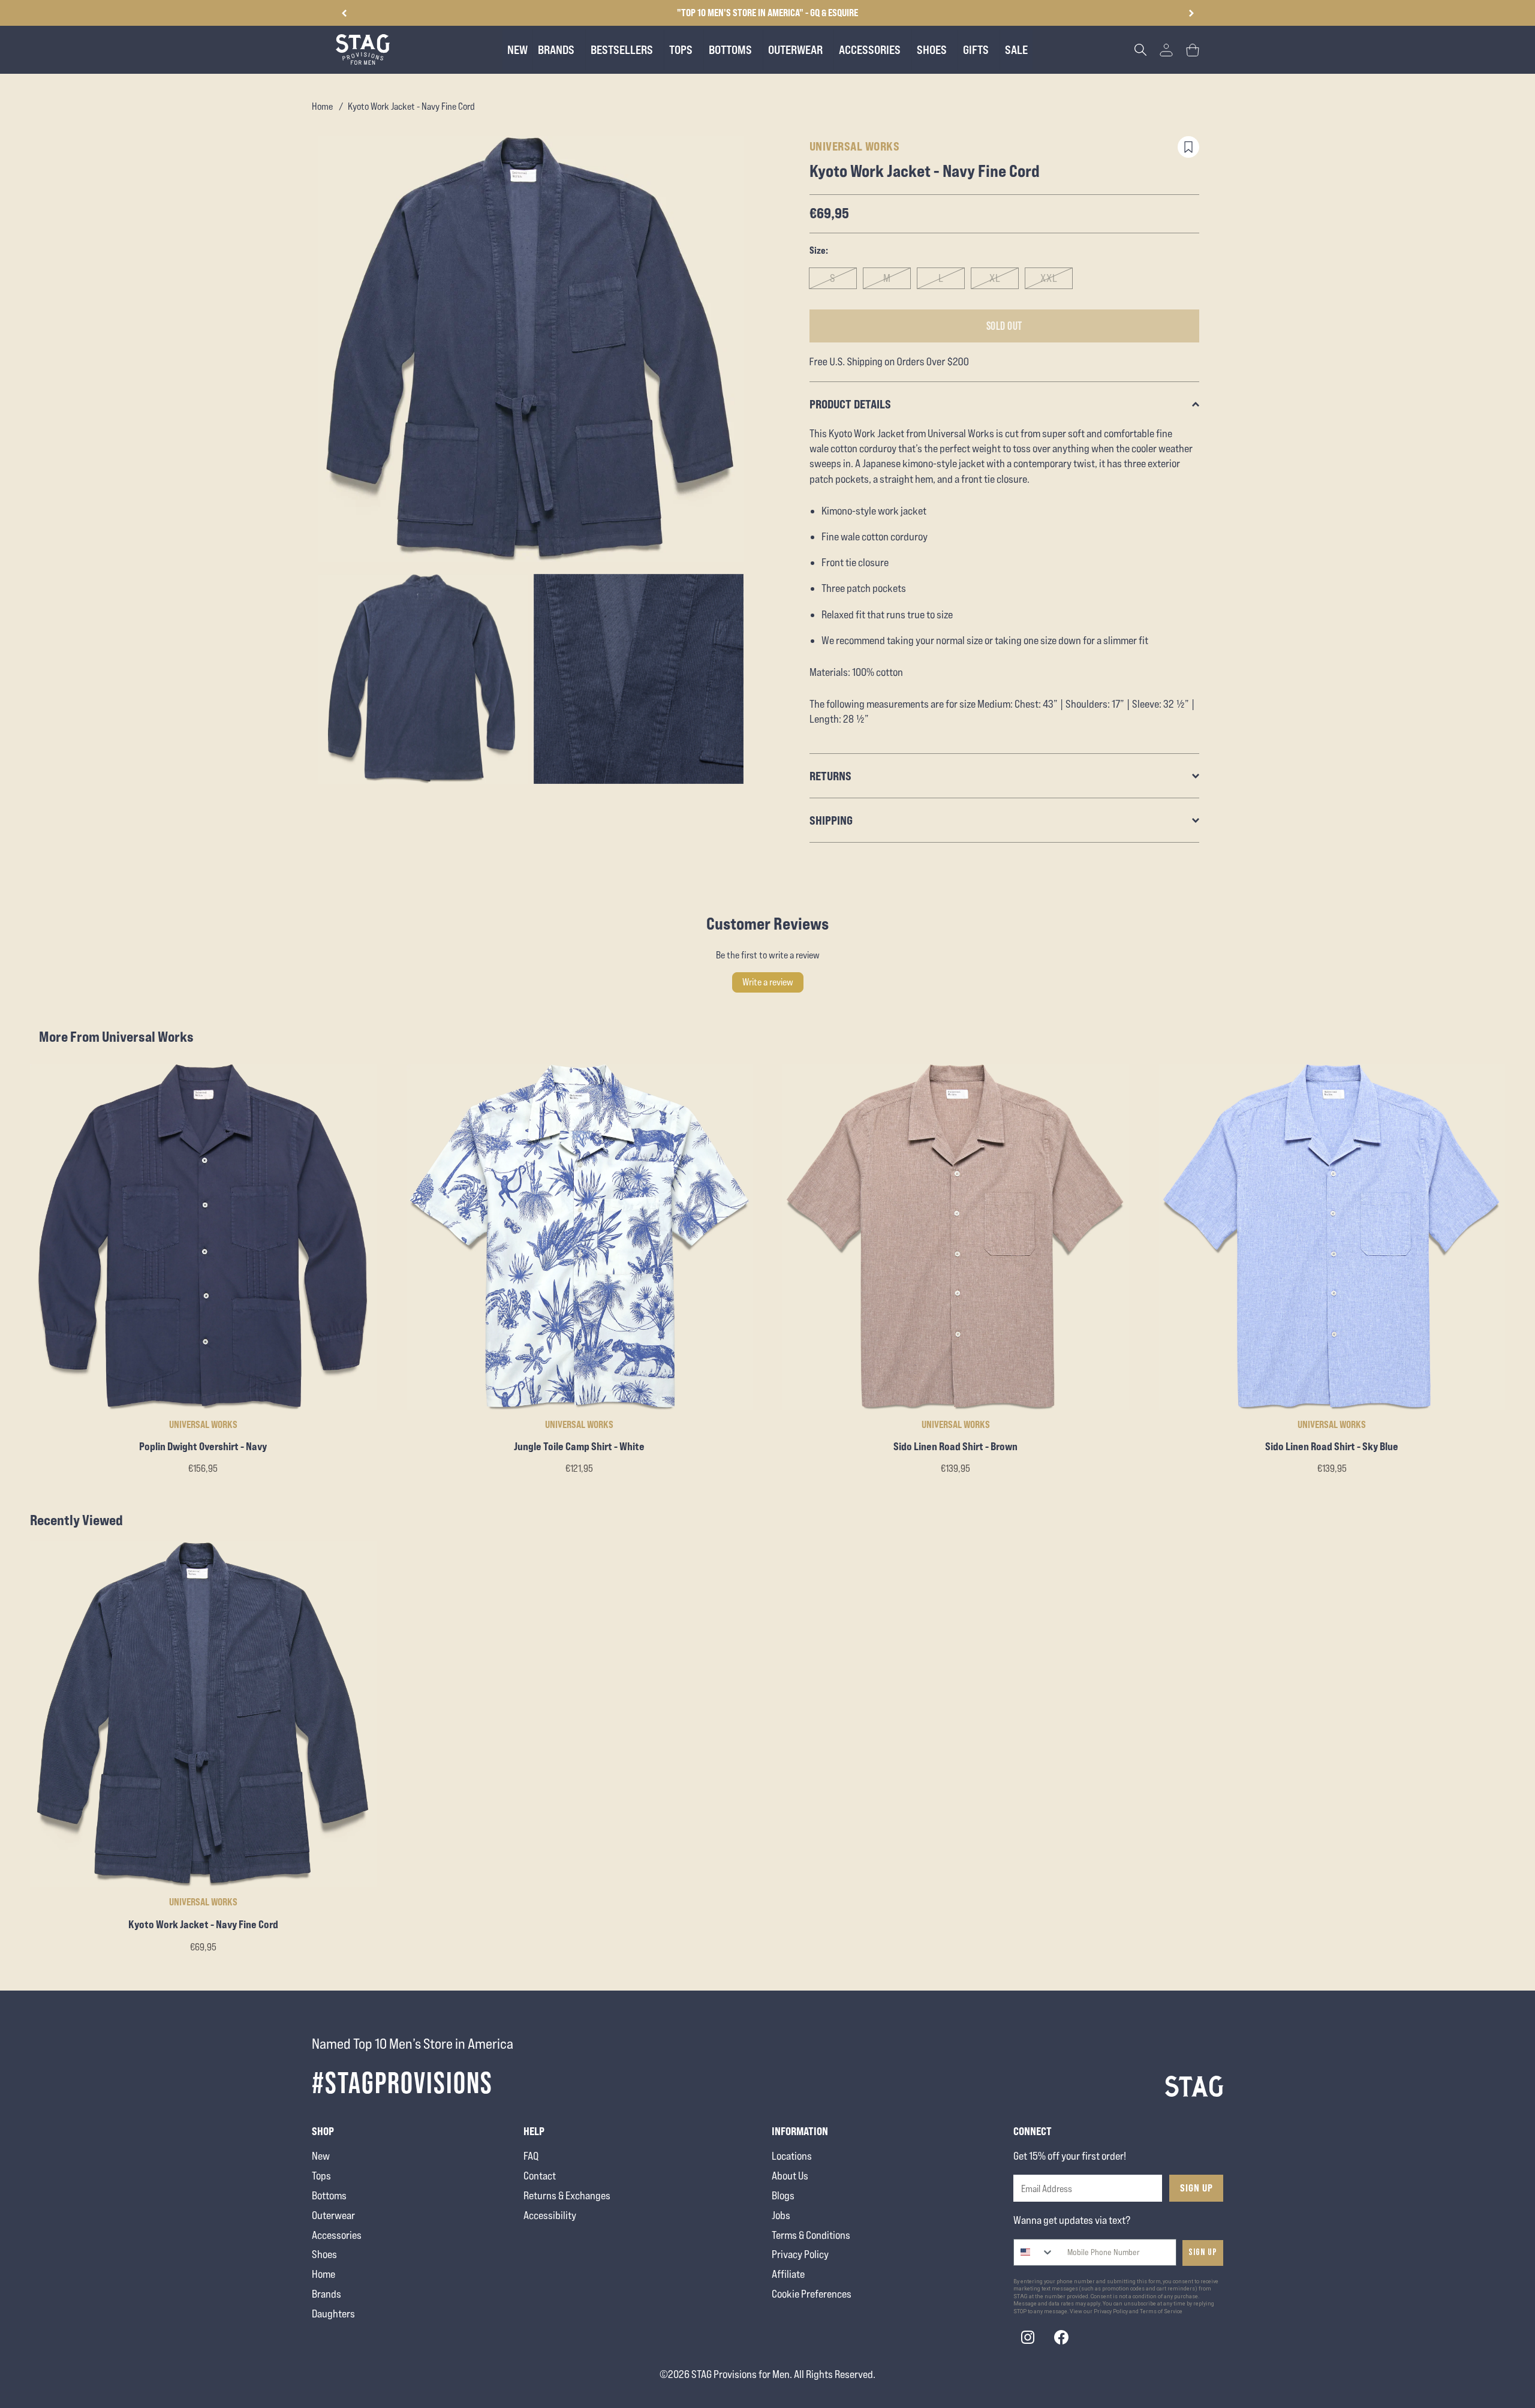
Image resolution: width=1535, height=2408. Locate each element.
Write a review (768, 982)
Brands (326, 2294)
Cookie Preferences (812, 2294)
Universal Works (855, 146)
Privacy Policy (800, 2254)
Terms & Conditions (811, 2235)
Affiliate (788, 2274)
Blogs (783, 2195)
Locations (792, 2156)
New (321, 2156)
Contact (540, 2176)
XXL (1049, 278)
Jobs (781, 2215)
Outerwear (333, 2215)
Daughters (333, 2314)
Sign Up (1197, 2188)
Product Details (850, 404)
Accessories (337, 2235)
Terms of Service (1161, 2311)
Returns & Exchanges (567, 2195)
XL (995, 278)
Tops (321, 2176)
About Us (790, 2176)
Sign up (1203, 2252)
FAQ (531, 2156)
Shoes (324, 2254)
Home (322, 106)
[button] (1191, 13)
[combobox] (1034, 2252)
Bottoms (329, 2195)
